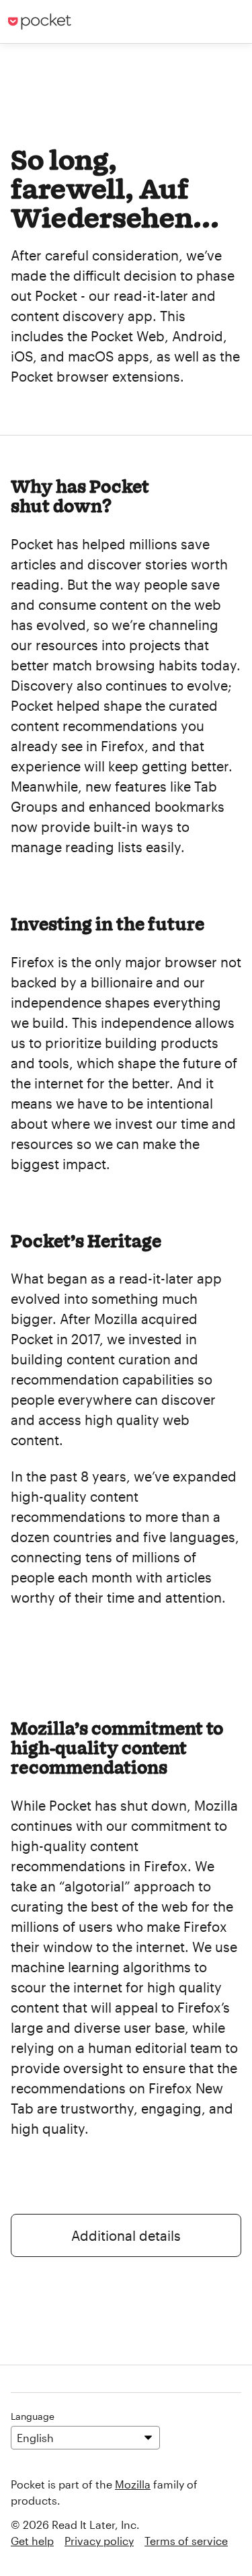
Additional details (126, 2235)
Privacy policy (99, 2541)
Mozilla (133, 2484)
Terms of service (186, 2541)
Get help (32, 2541)
